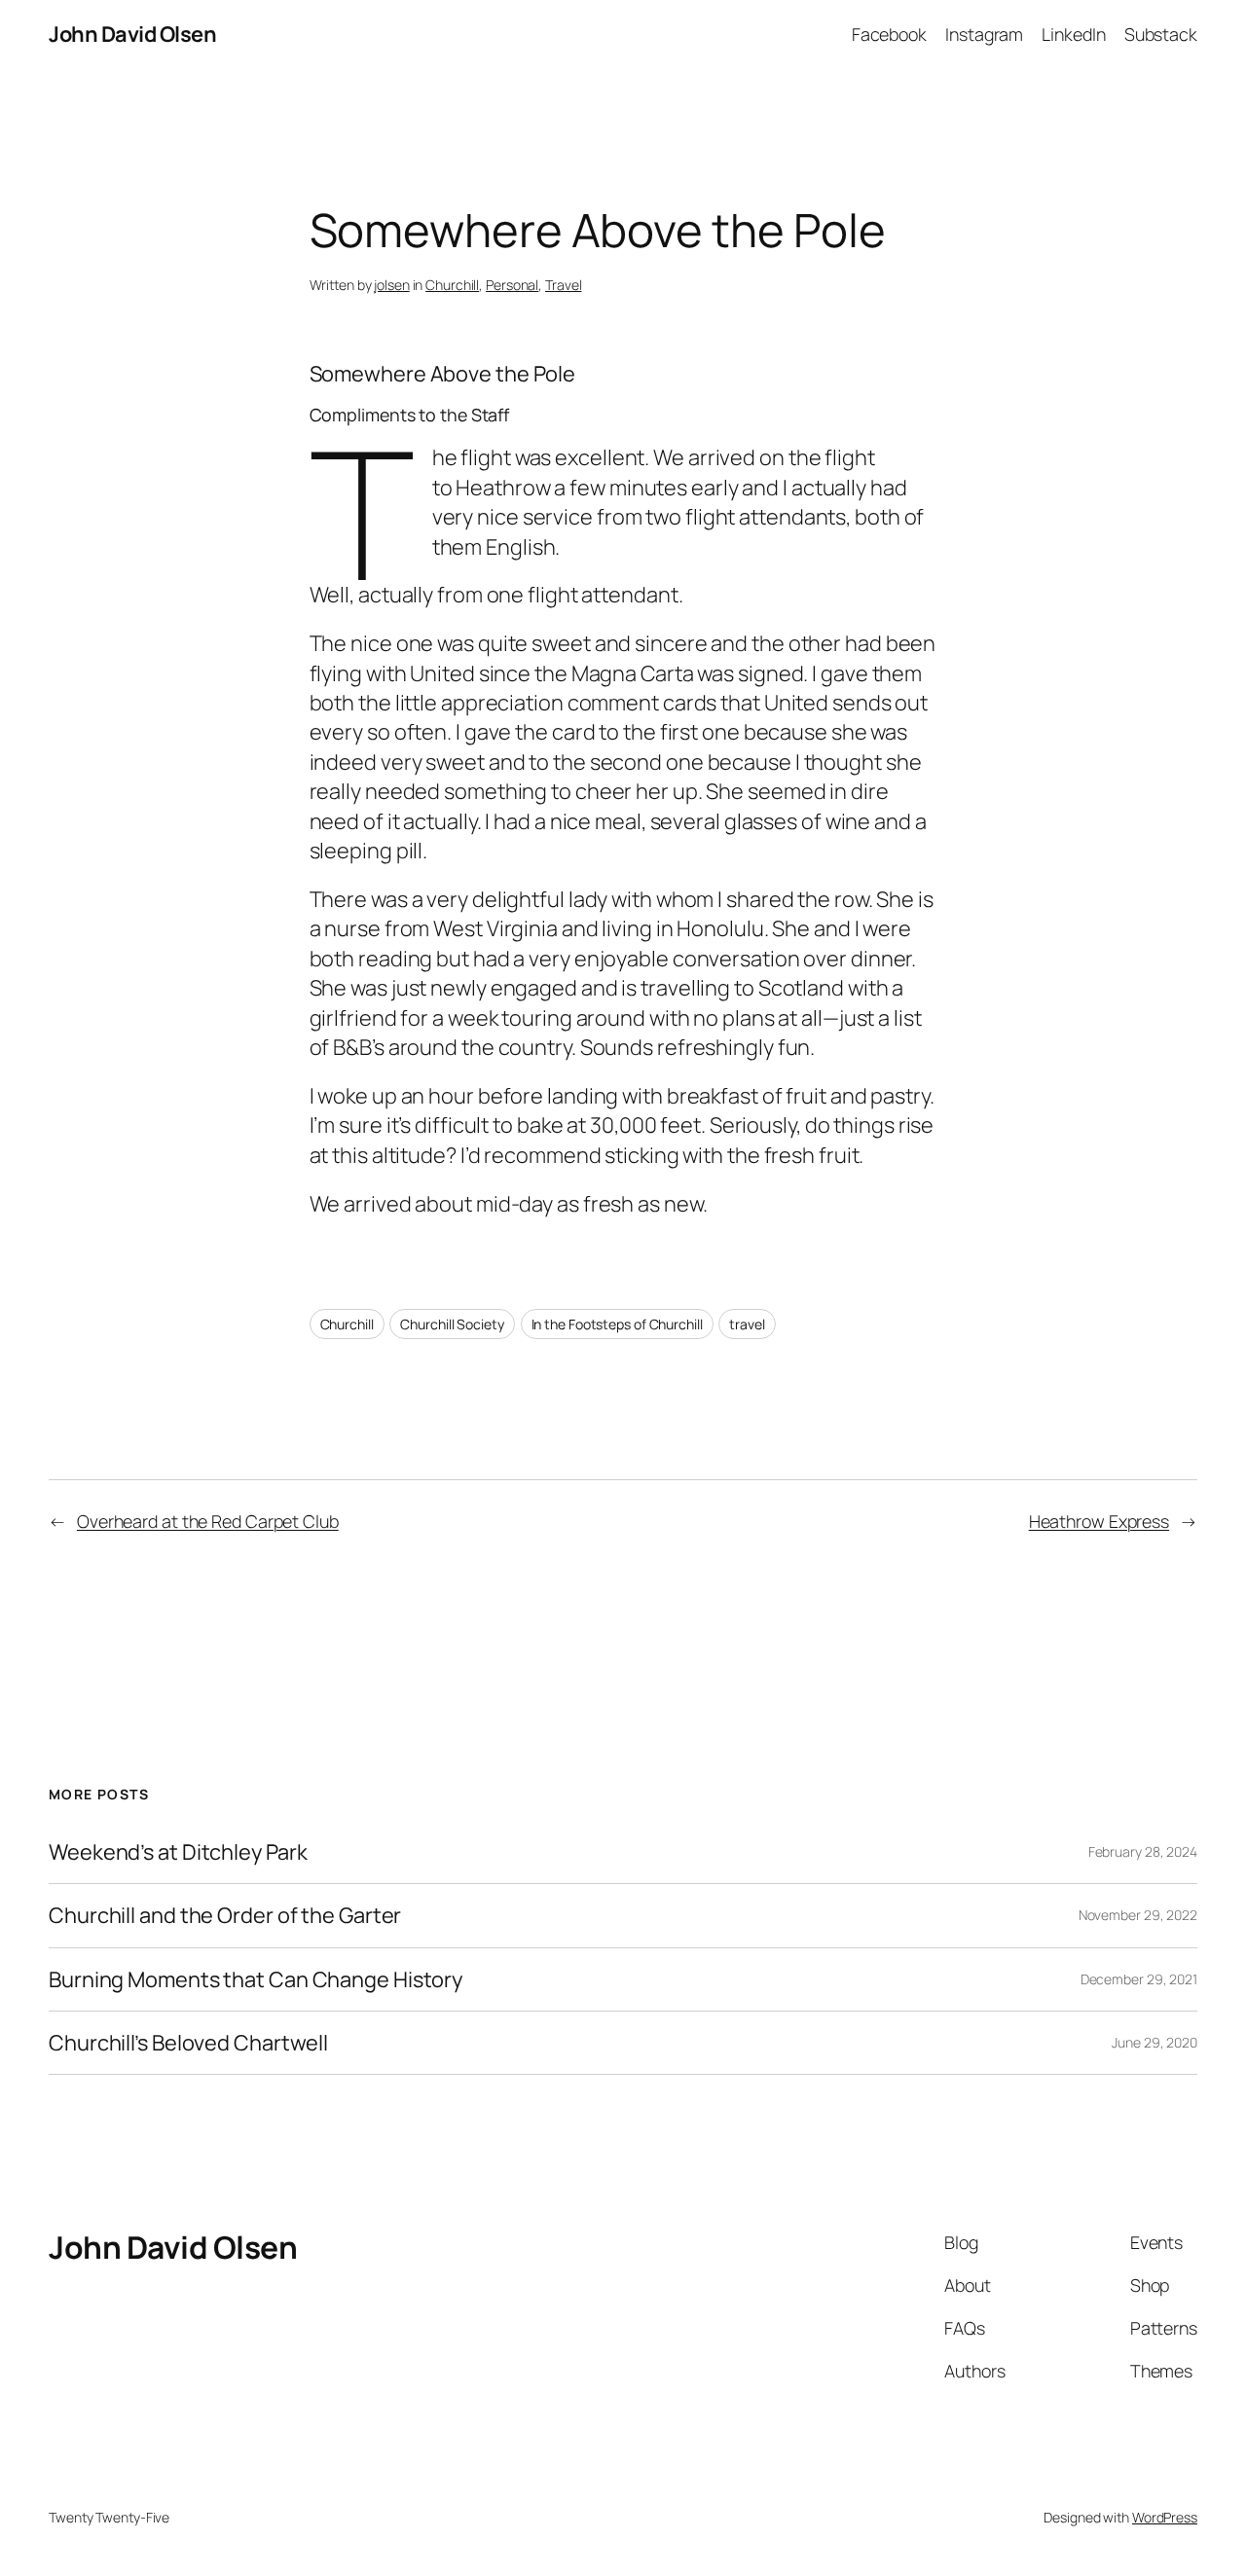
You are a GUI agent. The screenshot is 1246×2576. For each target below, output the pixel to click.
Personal (512, 285)
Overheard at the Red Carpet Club (208, 1521)
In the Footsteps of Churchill (617, 1324)
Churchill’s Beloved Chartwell (188, 2043)
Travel (563, 285)
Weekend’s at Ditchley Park (178, 1852)
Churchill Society (452, 1324)
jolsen (391, 285)
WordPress (1165, 2517)
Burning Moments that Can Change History (256, 1979)
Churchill (452, 285)
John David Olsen (132, 34)
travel (747, 1324)
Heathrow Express (1099, 1521)
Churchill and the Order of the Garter (225, 1915)
